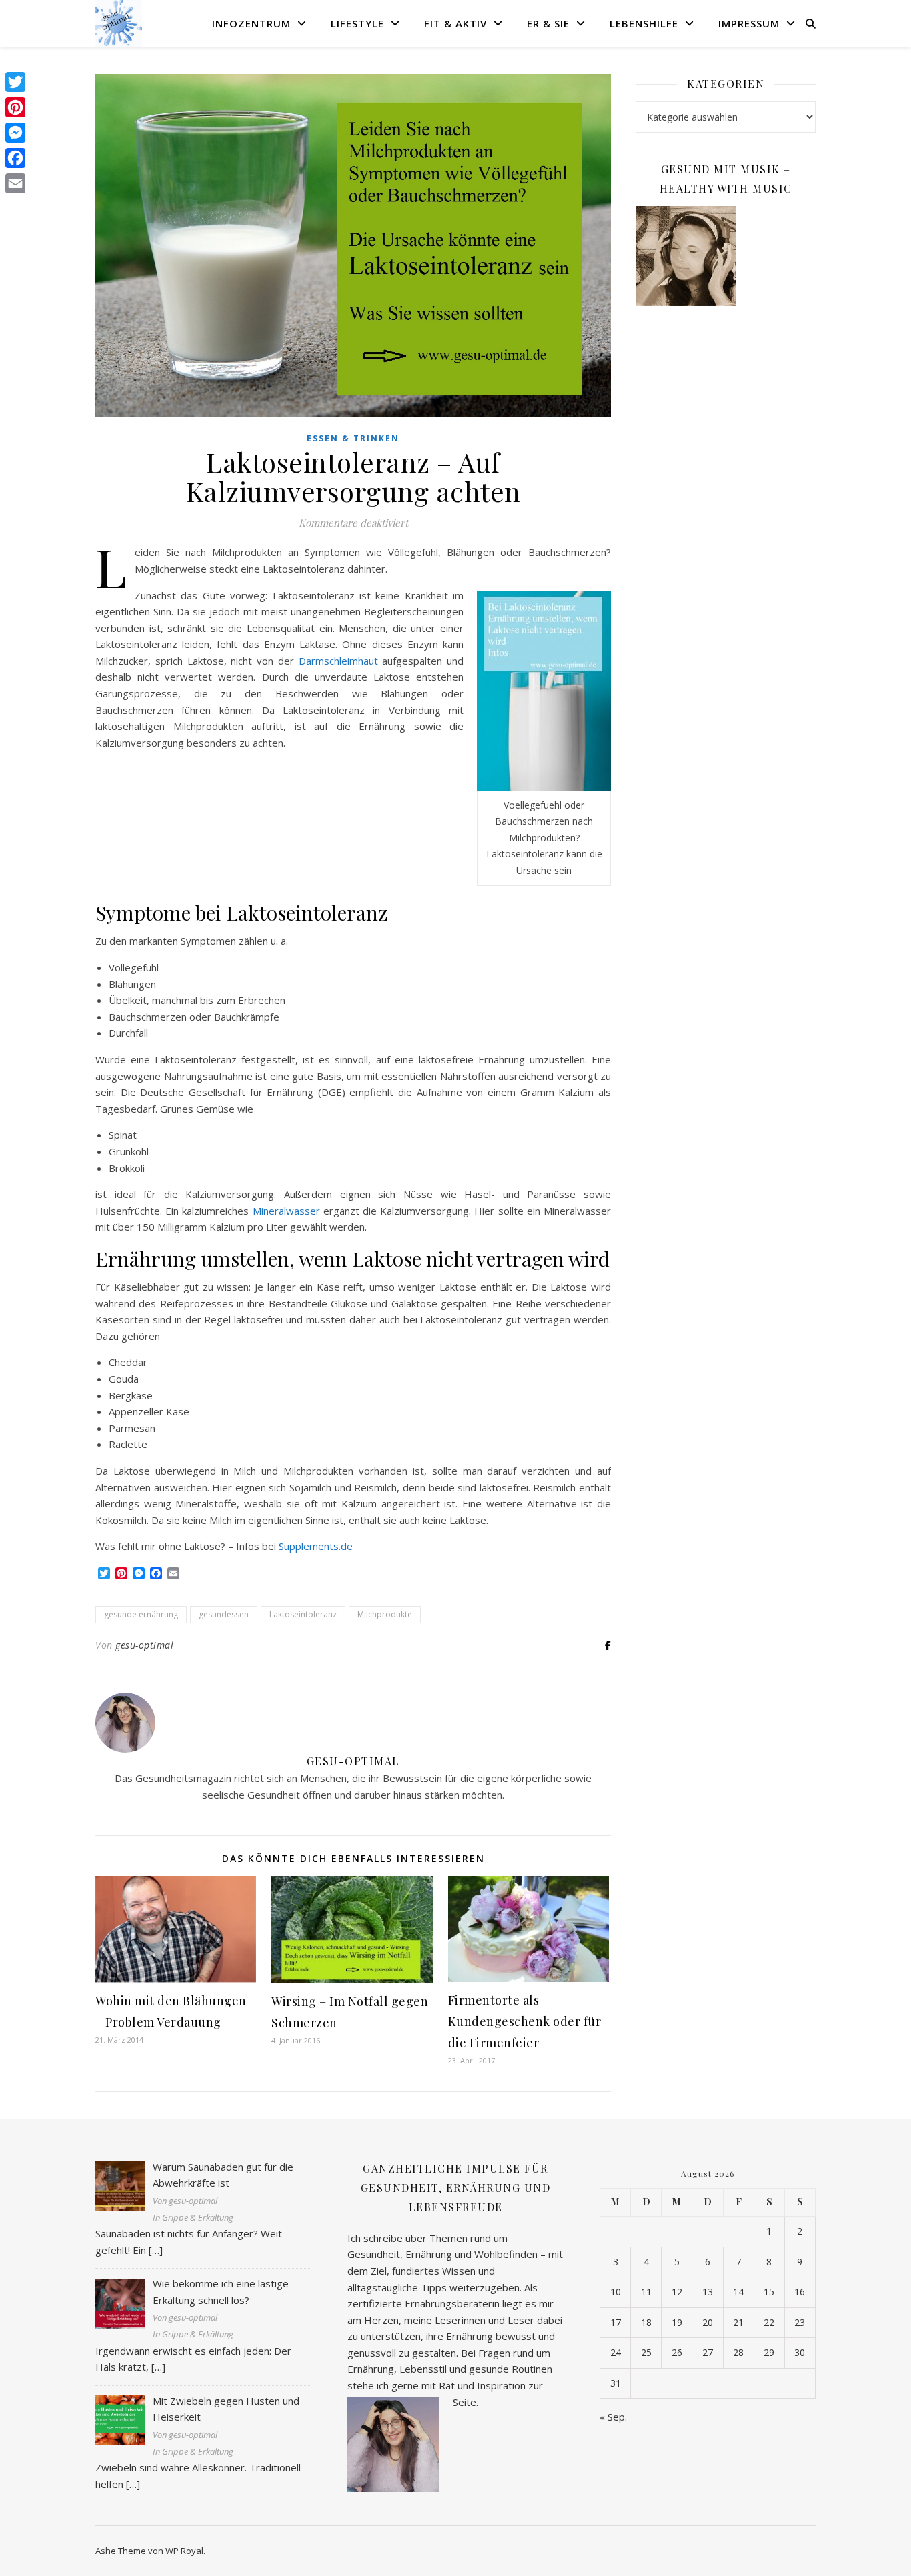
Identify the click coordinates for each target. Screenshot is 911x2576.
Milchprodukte (385, 1614)
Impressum (749, 23)
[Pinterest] (15, 107)
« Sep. (613, 2417)
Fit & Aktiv (455, 23)
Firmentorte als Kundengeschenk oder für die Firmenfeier (525, 2021)
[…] (156, 2250)
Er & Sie (548, 23)
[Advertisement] (726, 533)
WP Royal (184, 2551)
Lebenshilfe (644, 23)
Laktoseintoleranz (303, 1614)
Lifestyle (357, 23)
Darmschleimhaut (338, 661)
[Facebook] (15, 158)
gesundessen (224, 1614)
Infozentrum (251, 23)
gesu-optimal (144, 1645)
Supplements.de (316, 1546)
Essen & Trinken (353, 438)
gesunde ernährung (141, 1614)
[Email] (15, 183)
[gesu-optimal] (119, 23)
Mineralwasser (288, 1211)
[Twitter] (15, 82)
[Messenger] (15, 133)
